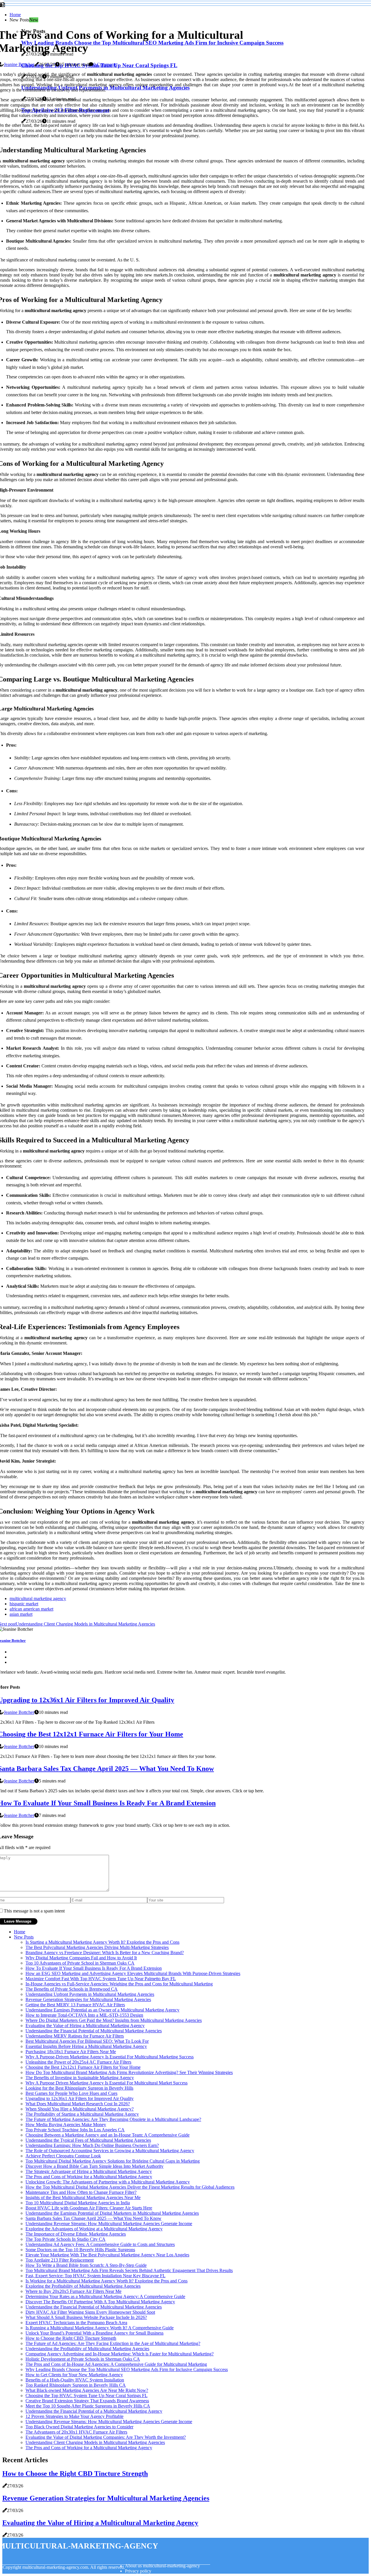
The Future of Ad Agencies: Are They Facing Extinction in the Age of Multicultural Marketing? (113, 2343)
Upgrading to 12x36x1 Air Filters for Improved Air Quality (80, 2098)
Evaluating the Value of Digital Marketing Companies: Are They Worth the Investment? (106, 2437)
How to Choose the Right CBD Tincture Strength (71, 2338)
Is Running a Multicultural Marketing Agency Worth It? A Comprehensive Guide (100, 2328)
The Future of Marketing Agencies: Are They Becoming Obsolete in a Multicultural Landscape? (113, 2119)
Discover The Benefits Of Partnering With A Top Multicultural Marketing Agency (100, 2302)
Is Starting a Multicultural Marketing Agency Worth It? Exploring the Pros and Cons (102, 1942)
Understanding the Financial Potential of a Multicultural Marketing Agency (94, 2411)
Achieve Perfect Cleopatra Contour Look (63, 2156)
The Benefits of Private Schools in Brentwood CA (72, 1989)
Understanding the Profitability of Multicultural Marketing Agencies (87, 2349)
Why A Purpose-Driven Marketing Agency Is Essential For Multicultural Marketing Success (110, 2057)
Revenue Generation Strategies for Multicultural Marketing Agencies (88, 1999)
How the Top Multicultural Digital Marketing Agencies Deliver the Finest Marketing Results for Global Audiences (130, 2187)
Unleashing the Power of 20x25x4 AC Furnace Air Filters (78, 2062)
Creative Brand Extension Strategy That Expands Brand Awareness (87, 2401)
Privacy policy (138, 2571)
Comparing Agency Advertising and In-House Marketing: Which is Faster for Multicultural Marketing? (120, 2354)
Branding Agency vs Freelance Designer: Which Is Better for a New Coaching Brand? (105, 1953)
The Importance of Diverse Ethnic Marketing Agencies (76, 2234)
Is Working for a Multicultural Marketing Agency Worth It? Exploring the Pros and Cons (107, 2281)
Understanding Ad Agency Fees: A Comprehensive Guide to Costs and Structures (100, 2244)
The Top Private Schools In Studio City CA (66, 2239)
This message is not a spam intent (34, 1911)
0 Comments (105, 64)
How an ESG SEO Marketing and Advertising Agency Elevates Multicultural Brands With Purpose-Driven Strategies (133, 1973)
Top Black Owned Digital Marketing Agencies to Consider (79, 2427)
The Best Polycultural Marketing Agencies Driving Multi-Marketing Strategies (97, 1947)
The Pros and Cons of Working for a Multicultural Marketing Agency (89, 2177)
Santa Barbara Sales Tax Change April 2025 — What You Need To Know (93, 2218)
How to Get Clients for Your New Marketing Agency (74, 2375)
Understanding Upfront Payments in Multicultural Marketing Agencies (90, 1994)
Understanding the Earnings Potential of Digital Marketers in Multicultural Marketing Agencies (112, 2213)
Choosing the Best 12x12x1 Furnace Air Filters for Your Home (83, 2067)
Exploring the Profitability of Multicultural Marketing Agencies (83, 2286)
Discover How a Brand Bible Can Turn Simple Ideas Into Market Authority (94, 2166)
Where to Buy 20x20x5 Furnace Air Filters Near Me (73, 2291)
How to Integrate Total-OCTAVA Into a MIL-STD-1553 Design (84, 2015)
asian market (21, 1614)
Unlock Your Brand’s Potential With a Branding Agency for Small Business (94, 2333)
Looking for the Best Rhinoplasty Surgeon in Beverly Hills (79, 2088)
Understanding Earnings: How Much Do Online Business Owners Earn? (92, 2145)
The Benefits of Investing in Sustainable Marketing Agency (80, 2078)
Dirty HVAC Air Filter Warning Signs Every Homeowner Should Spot (90, 2312)
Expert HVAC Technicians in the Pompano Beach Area (76, 2323)
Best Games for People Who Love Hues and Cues (71, 2093)
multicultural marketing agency (38, 1598)
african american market (31, 1609)
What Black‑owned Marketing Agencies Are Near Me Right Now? (87, 2390)
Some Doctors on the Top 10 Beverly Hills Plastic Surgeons (80, 2250)
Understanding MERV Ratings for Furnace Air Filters (75, 2036)
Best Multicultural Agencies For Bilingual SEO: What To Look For (87, 2041)
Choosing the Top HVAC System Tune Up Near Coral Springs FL (87, 2395)
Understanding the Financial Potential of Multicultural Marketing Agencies (94, 2031)
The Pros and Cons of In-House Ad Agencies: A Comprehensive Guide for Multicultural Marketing (116, 2364)
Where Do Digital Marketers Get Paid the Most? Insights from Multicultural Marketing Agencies (114, 2020)
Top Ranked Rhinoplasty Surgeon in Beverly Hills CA (76, 2385)
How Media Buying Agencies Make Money (66, 2125)
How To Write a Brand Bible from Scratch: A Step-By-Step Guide (86, 2265)
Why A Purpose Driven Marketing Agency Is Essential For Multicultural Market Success (107, 2083)
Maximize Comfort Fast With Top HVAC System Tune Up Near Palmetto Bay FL (101, 1979)
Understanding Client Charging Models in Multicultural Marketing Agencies (95, 2442)
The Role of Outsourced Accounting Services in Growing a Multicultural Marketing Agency (110, 2151)
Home (15, 15)
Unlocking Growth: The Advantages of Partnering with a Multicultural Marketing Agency (108, 2182)
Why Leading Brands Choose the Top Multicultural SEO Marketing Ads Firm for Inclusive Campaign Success (127, 2369)
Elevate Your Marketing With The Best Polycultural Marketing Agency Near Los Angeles (107, 2255)
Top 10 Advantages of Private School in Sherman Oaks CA (80, 1963)
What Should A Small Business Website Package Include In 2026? (86, 2317)
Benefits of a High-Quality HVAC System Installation (75, 2380)
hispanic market (24, 1604)
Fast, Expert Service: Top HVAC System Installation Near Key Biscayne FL (96, 2276)
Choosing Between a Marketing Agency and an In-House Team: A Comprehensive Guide (108, 2135)
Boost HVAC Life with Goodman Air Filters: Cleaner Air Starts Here (89, 2208)
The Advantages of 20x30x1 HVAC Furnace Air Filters (76, 2432)
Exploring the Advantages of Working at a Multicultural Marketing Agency (94, 2229)
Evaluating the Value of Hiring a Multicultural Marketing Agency (85, 2026)
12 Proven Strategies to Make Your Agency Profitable (74, 2416)
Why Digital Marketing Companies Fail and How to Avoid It (81, 1958)
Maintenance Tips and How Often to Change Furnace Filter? (81, 2192)
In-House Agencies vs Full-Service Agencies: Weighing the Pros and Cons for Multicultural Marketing (119, 1984)
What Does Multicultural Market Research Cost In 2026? (78, 2104)
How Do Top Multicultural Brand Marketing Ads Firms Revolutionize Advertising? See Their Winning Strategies (129, 2072)
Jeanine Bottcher (19, 64)
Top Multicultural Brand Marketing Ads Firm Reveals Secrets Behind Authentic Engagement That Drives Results (129, 2270)
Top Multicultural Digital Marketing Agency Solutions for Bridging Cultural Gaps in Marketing (113, 2161)
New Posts (24, 1937)
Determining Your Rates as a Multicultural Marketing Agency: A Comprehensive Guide (105, 2296)
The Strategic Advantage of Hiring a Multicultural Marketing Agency (89, 2171)
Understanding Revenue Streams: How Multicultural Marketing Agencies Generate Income (109, 2224)
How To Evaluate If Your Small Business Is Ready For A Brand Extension (94, 1968)
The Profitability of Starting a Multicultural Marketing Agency (82, 2114)
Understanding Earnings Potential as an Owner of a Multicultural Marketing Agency (102, 2010)
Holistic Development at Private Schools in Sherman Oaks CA (83, 2359)
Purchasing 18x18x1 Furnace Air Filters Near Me (71, 2052)
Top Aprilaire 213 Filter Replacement (60, 2260)
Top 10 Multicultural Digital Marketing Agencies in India (78, 2203)
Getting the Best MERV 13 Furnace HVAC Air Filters (75, 2005)
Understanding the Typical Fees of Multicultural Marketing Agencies (88, 2140)
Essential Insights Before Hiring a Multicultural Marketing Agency (86, 2046)
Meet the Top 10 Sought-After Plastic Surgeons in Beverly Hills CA (88, 2406)
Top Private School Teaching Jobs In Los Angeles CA (75, 2130)
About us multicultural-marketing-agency (162, 2566)
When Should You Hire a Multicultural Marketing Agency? (80, 2109)
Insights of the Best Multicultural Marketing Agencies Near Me (83, 2197)
